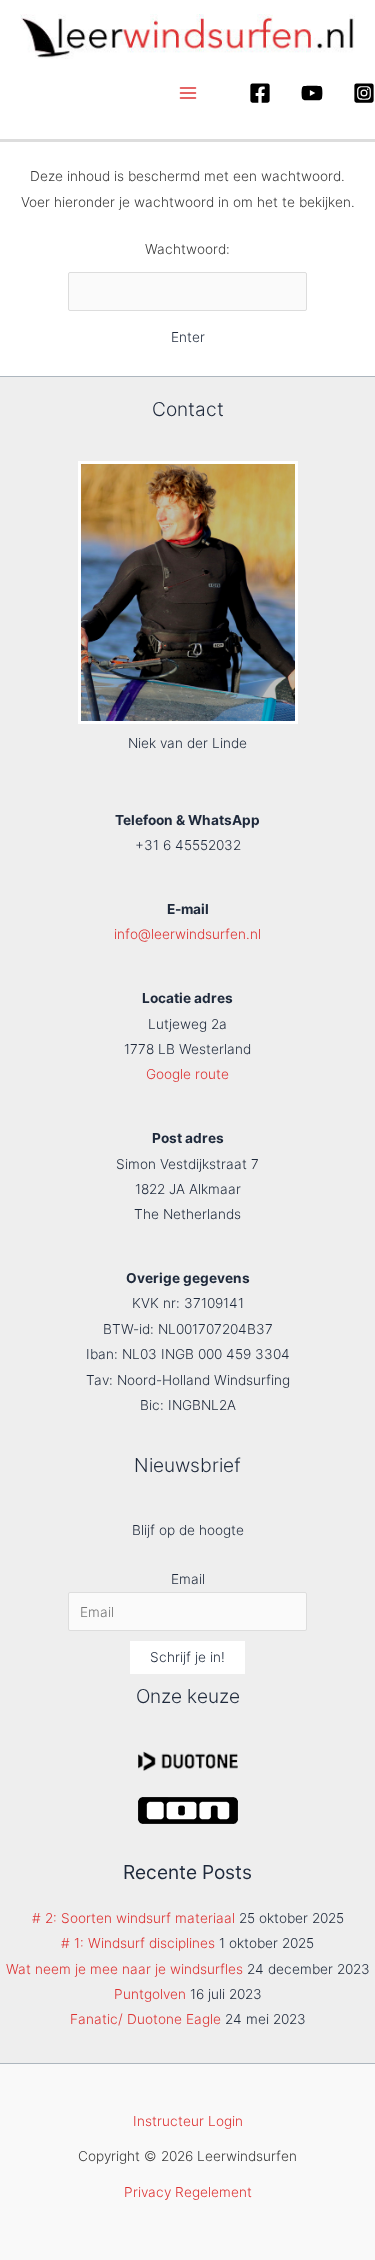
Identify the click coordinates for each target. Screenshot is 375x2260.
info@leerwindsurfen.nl (187, 934)
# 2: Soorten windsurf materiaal (133, 1918)
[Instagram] (364, 93)
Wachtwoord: (187, 249)
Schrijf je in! (187, 1657)
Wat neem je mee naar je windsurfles (124, 1969)
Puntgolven (150, 1994)
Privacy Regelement (188, 2192)
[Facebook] (260, 93)
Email (188, 1579)
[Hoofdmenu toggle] (187, 92)
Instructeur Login (188, 2121)
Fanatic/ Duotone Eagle (145, 2019)
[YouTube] (312, 93)
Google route (187, 1074)
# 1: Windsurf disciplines (138, 1943)
